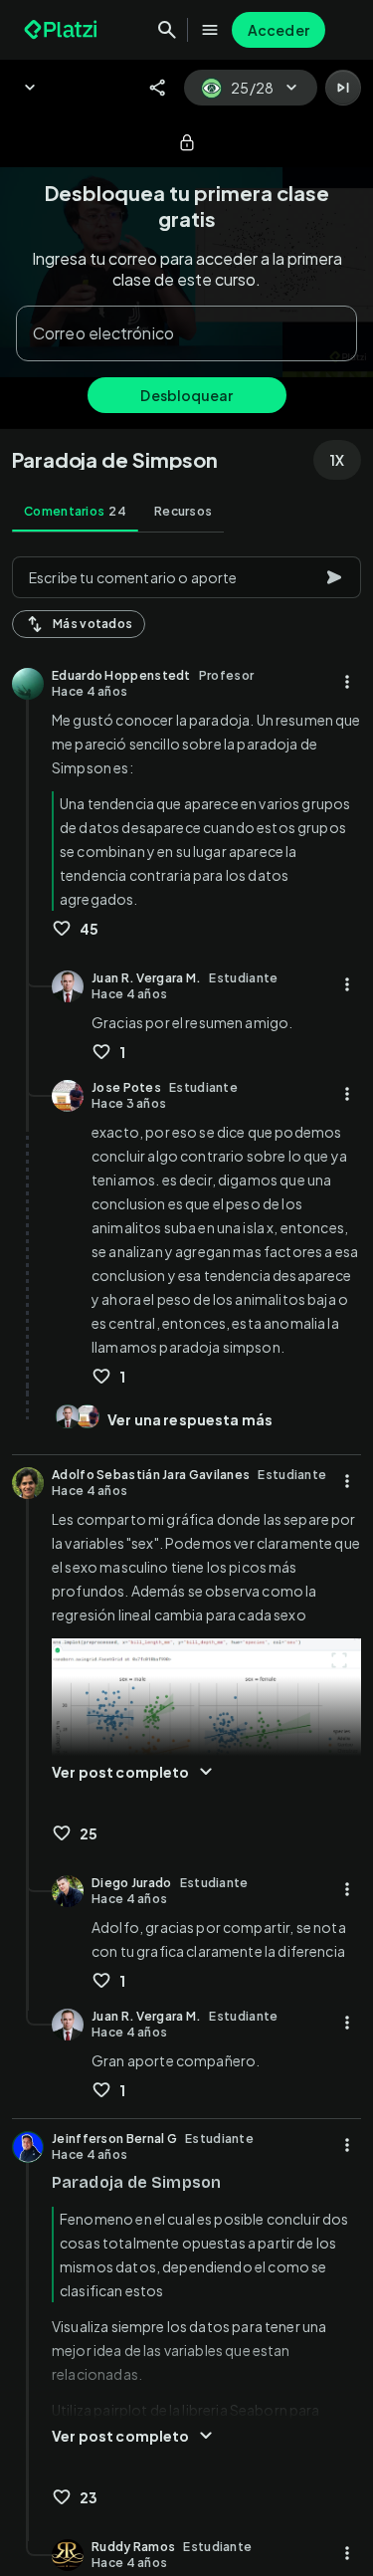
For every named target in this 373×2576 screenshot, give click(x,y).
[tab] (75, 512)
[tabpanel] (186, 1560)
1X (337, 460)
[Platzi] (63, 30)
